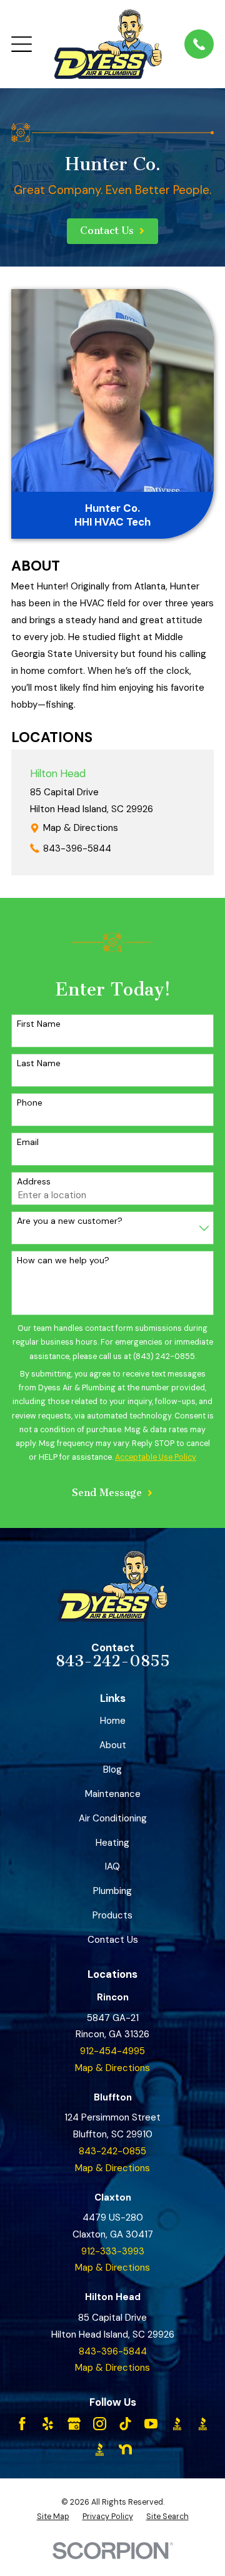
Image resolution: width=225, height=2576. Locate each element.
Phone (30, 1103)
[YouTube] (151, 2424)
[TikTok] (125, 2424)
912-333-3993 (113, 2251)
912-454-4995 (112, 2051)
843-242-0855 (113, 1661)
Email (28, 1142)
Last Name (39, 1063)
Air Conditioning (113, 1818)
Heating (112, 1843)
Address (34, 1182)
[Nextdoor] (125, 2449)
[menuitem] (53, 2517)
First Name (39, 1024)
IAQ (112, 1866)
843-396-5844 (77, 848)
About (113, 1745)
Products (112, 1915)
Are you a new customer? (70, 1221)
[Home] (108, 44)
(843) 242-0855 (164, 1357)
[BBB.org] (177, 2424)
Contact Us (113, 1940)
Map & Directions (81, 828)
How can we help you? (63, 1260)
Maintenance (113, 1794)
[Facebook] (22, 2424)
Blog (112, 1769)
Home (113, 1721)
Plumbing (112, 1891)
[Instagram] (100, 2424)
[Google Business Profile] (74, 2424)
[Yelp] (48, 2424)
